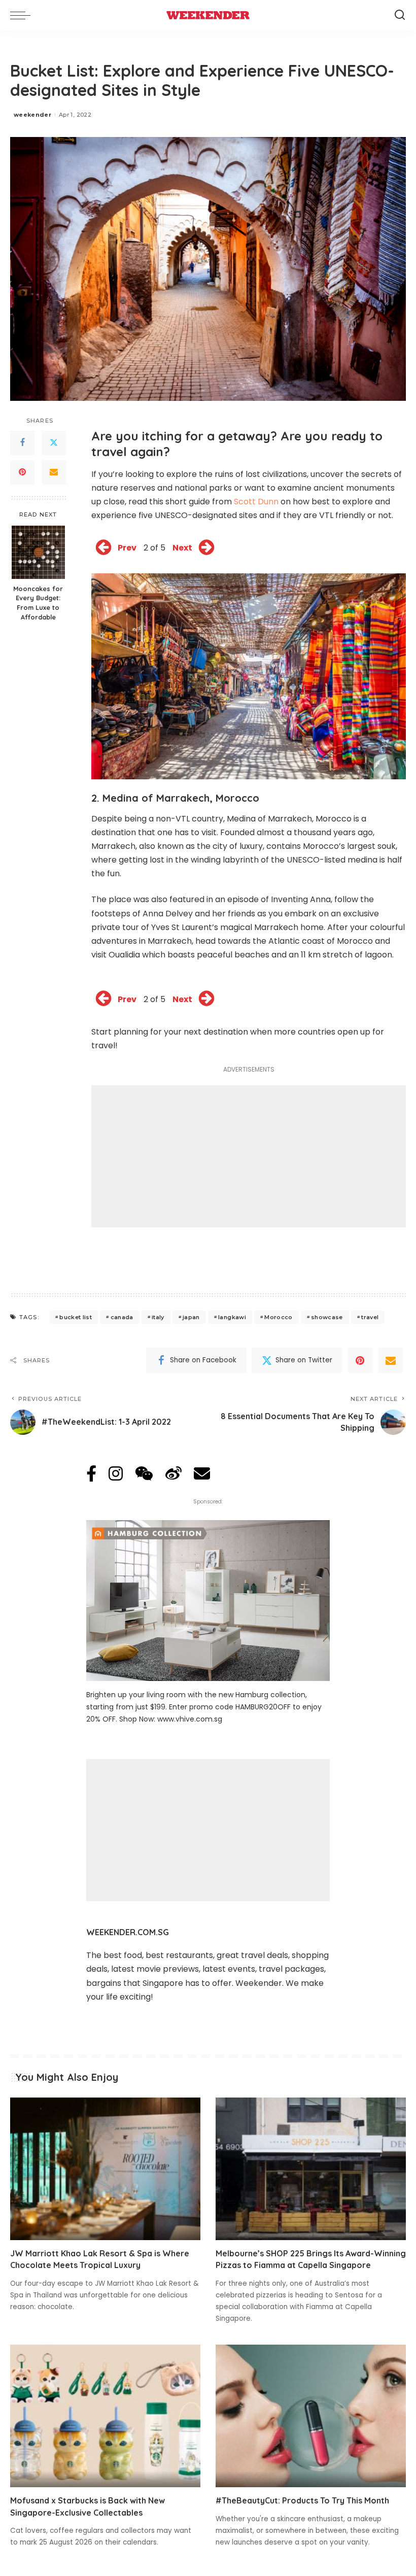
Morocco (278, 1317)
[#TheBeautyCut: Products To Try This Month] (311, 2416)
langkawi (232, 1317)
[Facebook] (22, 443)
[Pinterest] (22, 472)
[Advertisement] (249, 1156)
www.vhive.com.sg (190, 1719)
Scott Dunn (256, 502)
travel (370, 1317)
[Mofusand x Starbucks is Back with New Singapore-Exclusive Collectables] (105, 2416)
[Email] (54, 472)
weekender (32, 115)
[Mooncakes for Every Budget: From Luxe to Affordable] (38, 552)
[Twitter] (54, 443)
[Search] (400, 15)
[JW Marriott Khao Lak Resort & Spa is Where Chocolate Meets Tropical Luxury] (105, 2169)
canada (122, 1317)
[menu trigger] (23, 15)
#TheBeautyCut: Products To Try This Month (302, 2500)
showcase (327, 1317)
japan (191, 1317)
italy (158, 1317)
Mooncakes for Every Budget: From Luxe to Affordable (38, 603)
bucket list (76, 1317)
